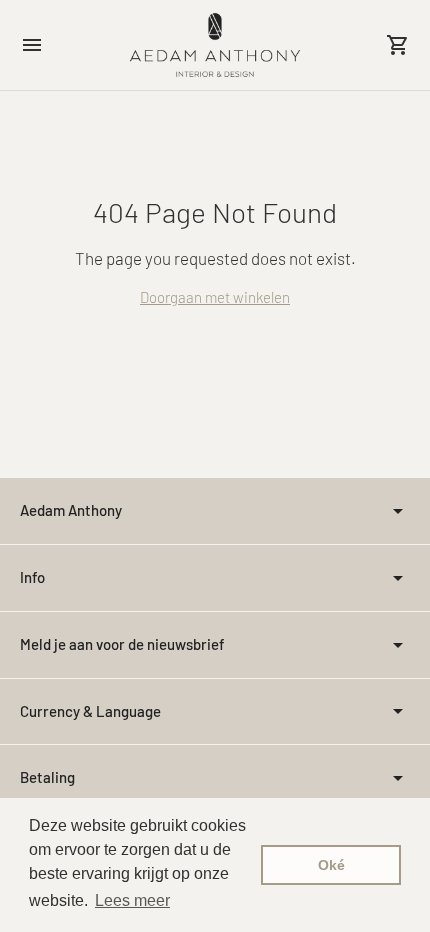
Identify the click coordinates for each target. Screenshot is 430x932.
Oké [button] (331, 865)
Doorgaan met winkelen (215, 297)
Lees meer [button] (132, 900)
